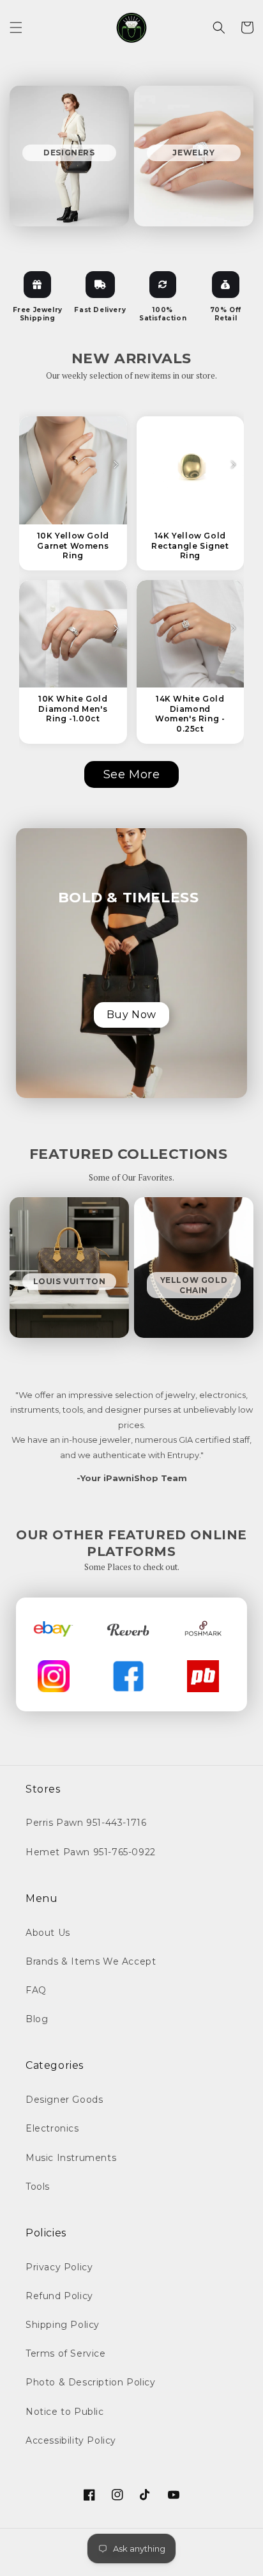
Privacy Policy (59, 2267)
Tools (38, 2187)
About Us (48, 1933)
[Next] (116, 465)
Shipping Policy (63, 2325)
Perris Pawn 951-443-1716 (86, 1823)
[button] (16, 27)
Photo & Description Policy (91, 2382)
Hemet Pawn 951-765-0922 (91, 1852)
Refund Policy (59, 2296)
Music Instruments (71, 2158)
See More (132, 774)
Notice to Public (65, 2412)
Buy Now (131, 1015)
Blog (37, 2019)
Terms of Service (66, 2353)
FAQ (36, 1990)
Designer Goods (64, 2100)
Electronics (52, 2128)
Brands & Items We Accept (91, 1961)
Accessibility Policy (71, 2440)
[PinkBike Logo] (203, 1676)
